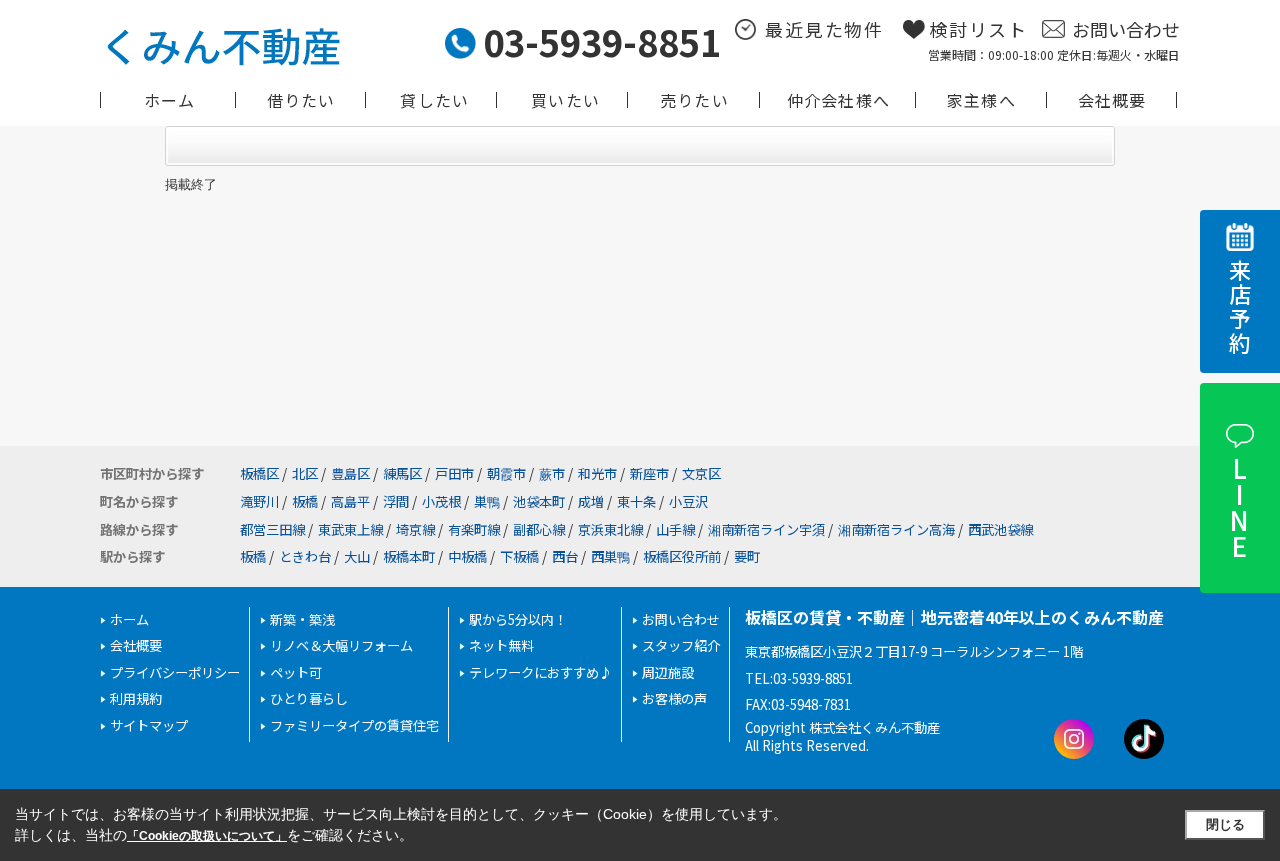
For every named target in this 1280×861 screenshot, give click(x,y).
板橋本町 (409, 556)
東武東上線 (350, 529)
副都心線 (539, 529)
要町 (747, 556)
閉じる (1225, 824)
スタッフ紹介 (681, 645)
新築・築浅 (302, 619)
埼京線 (415, 529)
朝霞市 (506, 473)
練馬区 (402, 473)
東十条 (636, 501)
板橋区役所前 (682, 556)
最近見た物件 (824, 29)
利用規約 (136, 698)
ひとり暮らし (309, 698)
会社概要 (1112, 100)
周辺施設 (668, 672)
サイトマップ (149, 725)
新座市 (649, 473)
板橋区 (259, 473)
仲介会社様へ (838, 100)
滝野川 (259, 501)
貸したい (434, 100)
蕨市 (552, 473)
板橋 (305, 501)
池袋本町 (539, 501)
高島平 (350, 501)
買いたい (565, 100)
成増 (591, 501)
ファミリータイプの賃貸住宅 (354, 725)
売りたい (694, 100)
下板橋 (519, 556)
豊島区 (350, 473)
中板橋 (467, 556)
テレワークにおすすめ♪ (540, 672)
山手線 (675, 529)
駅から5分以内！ (518, 619)
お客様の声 (674, 698)
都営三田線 (272, 529)
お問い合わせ (1126, 29)
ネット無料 (501, 645)
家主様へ (981, 100)
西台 (565, 556)
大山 (357, 556)
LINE (1238, 507)
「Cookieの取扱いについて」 (207, 836)
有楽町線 (474, 529)
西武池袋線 (1000, 529)
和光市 (597, 473)
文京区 (701, 473)
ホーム (170, 100)
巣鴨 (487, 501)
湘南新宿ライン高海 (896, 529)
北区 (305, 473)
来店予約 (1240, 307)
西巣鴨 (610, 556)
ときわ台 (305, 556)
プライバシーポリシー (175, 672)
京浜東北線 (610, 529)
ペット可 (296, 672)
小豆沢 (688, 501)
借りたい (301, 100)
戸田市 (454, 473)
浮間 (396, 501)
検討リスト (978, 29)
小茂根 (441, 501)
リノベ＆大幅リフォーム (341, 645)
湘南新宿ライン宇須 (766, 529)
